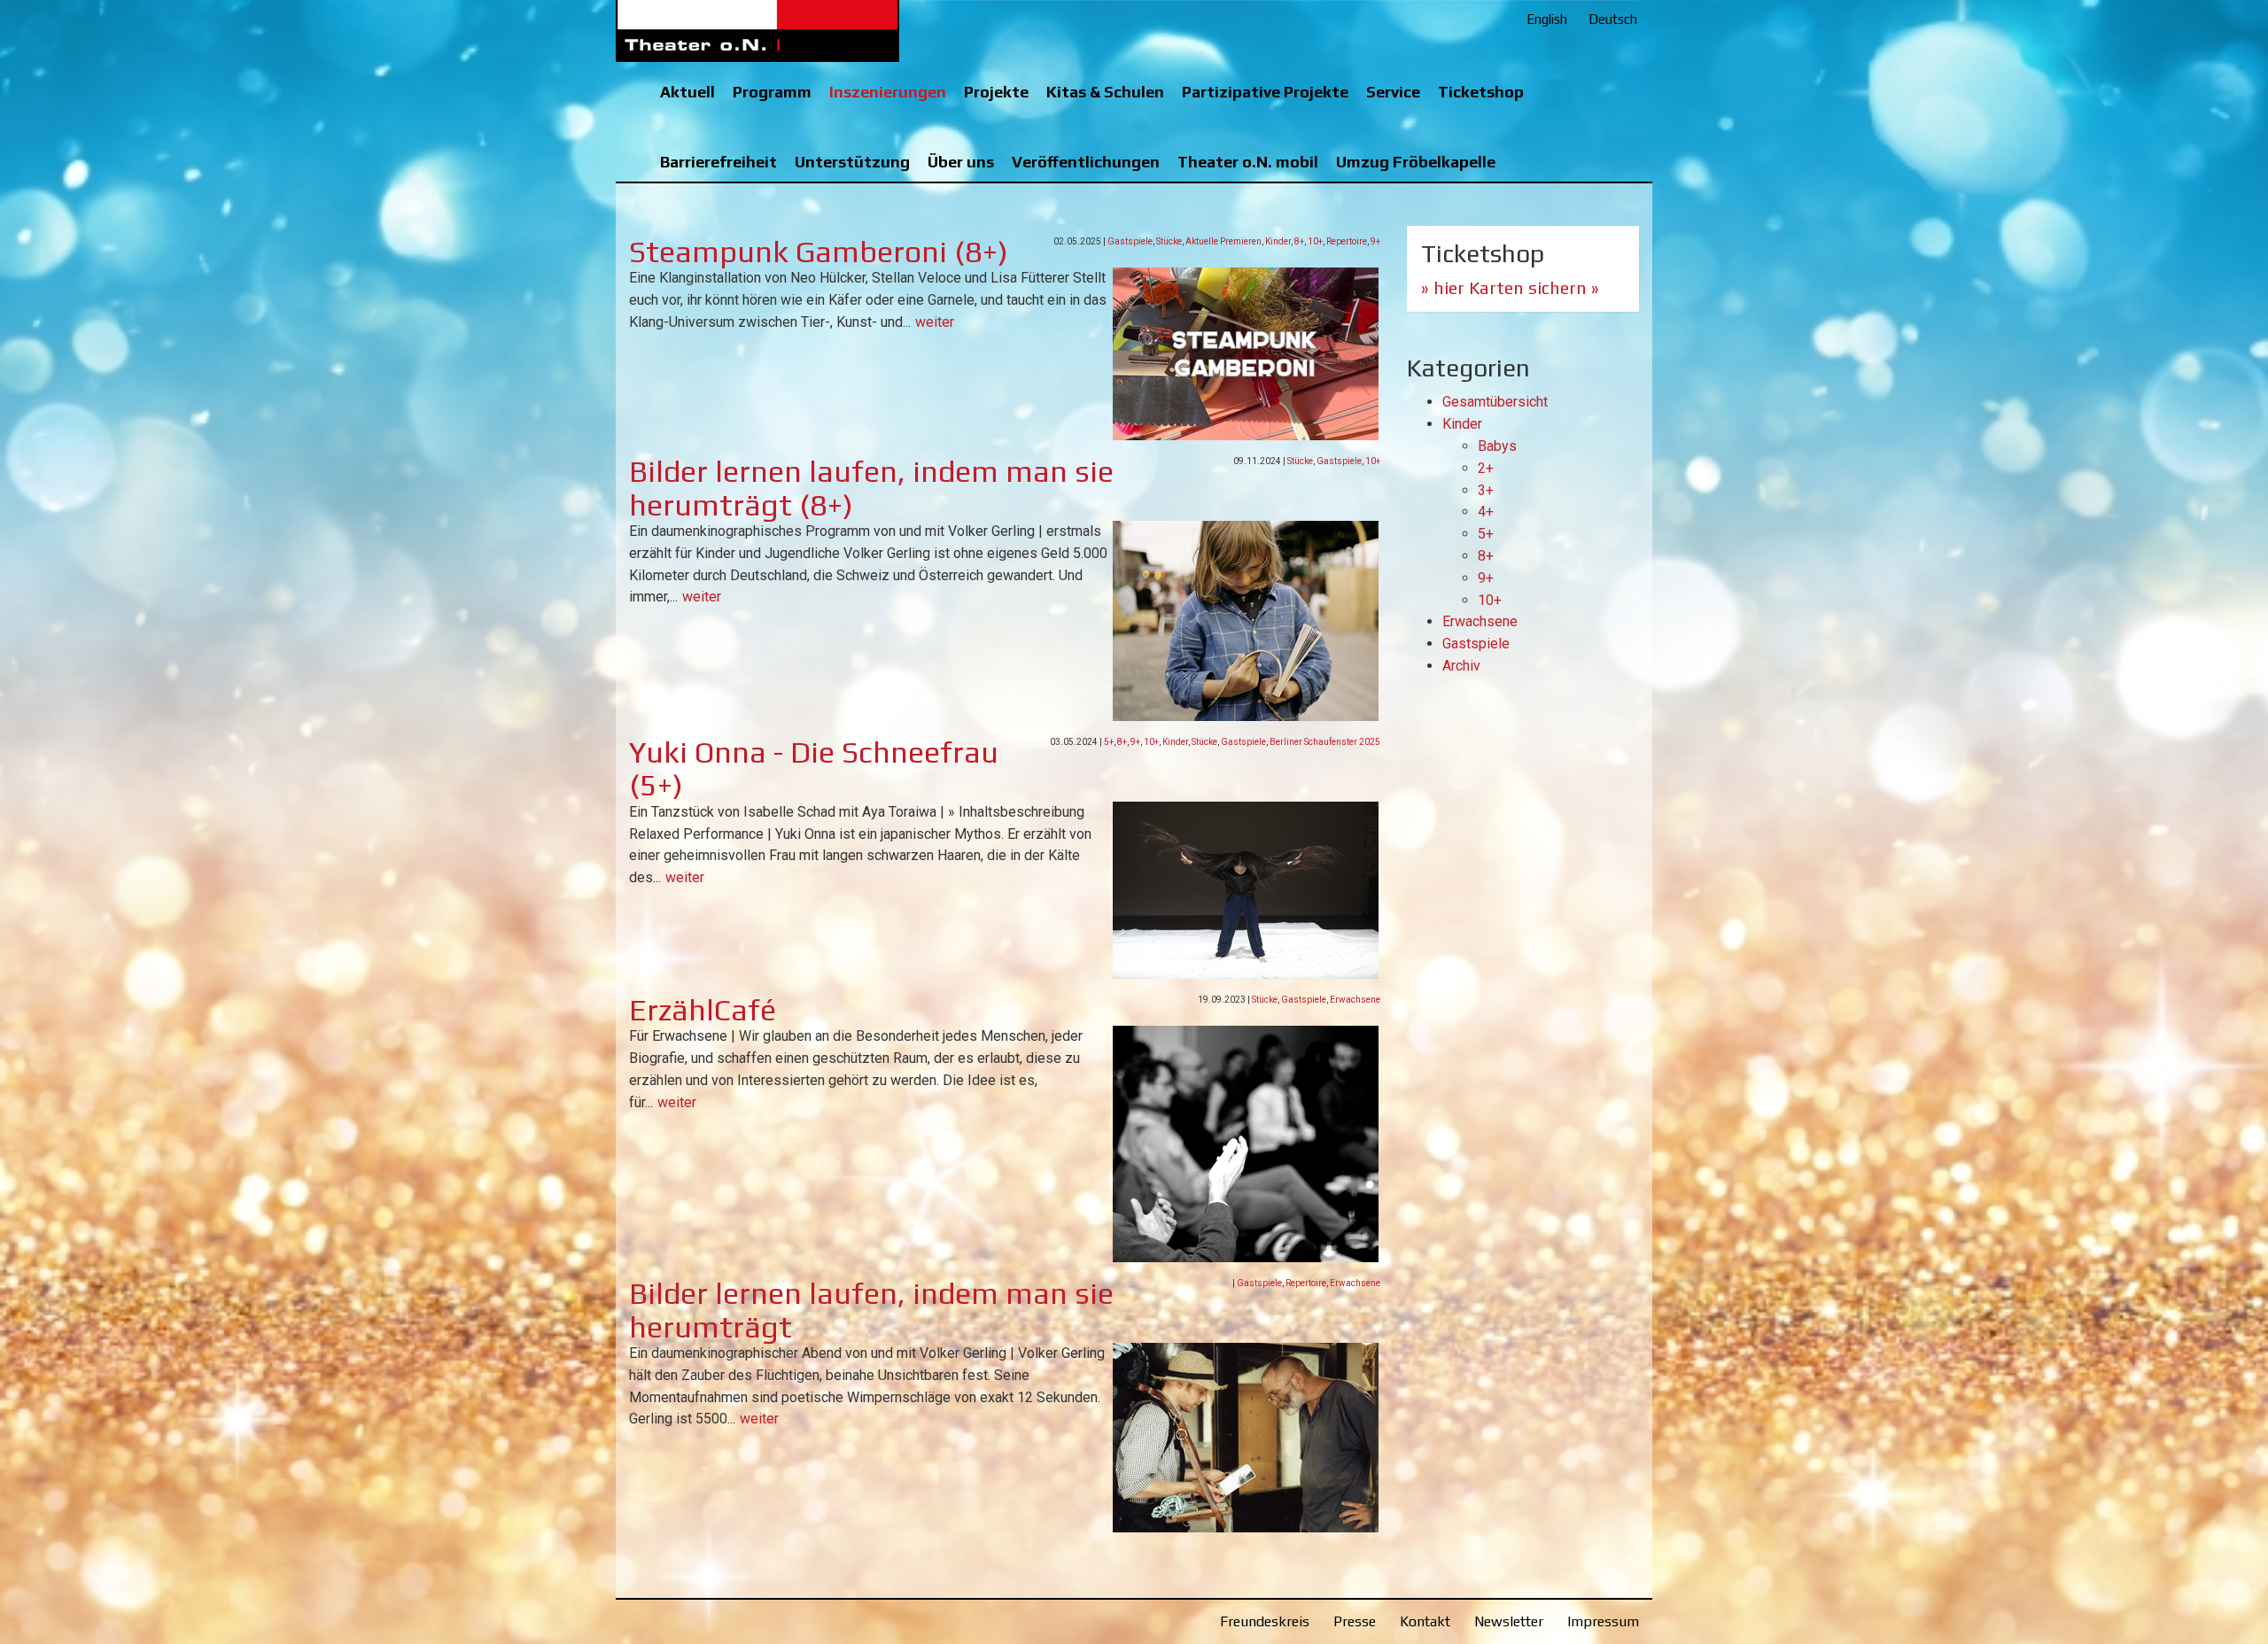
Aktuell (687, 92)
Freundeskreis (1265, 1621)
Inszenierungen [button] (888, 92)
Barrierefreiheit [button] (718, 162)
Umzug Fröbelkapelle (1416, 162)
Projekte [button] (996, 92)
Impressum (1603, 1621)
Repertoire (1347, 241)
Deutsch (1613, 19)
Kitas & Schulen (1105, 92)
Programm (772, 92)
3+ (1486, 490)
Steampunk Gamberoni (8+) (819, 251)
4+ (1486, 512)
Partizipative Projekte (1265, 92)
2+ (1486, 468)
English (1547, 19)
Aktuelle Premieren (1223, 241)
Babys (1497, 446)
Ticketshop (1481, 92)
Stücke (1169, 241)
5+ (1109, 742)
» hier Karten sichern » (1510, 287)
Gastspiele (1130, 241)
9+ (1375, 241)
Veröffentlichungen (1086, 162)
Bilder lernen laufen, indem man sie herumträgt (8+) (871, 487)
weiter (935, 322)
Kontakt (1425, 1621)
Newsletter (1509, 1621)
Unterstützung (852, 162)
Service (1393, 92)
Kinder (1278, 241)
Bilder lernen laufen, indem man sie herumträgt (871, 1309)
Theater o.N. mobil (1248, 162)
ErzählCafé (703, 1009)
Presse (1355, 1621)
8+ (1299, 241)
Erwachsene (1355, 1000)
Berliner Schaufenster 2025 (1325, 742)
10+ (1315, 241)
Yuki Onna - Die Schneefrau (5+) (814, 768)
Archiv (1461, 666)
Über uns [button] (961, 162)
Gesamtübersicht (1495, 402)
